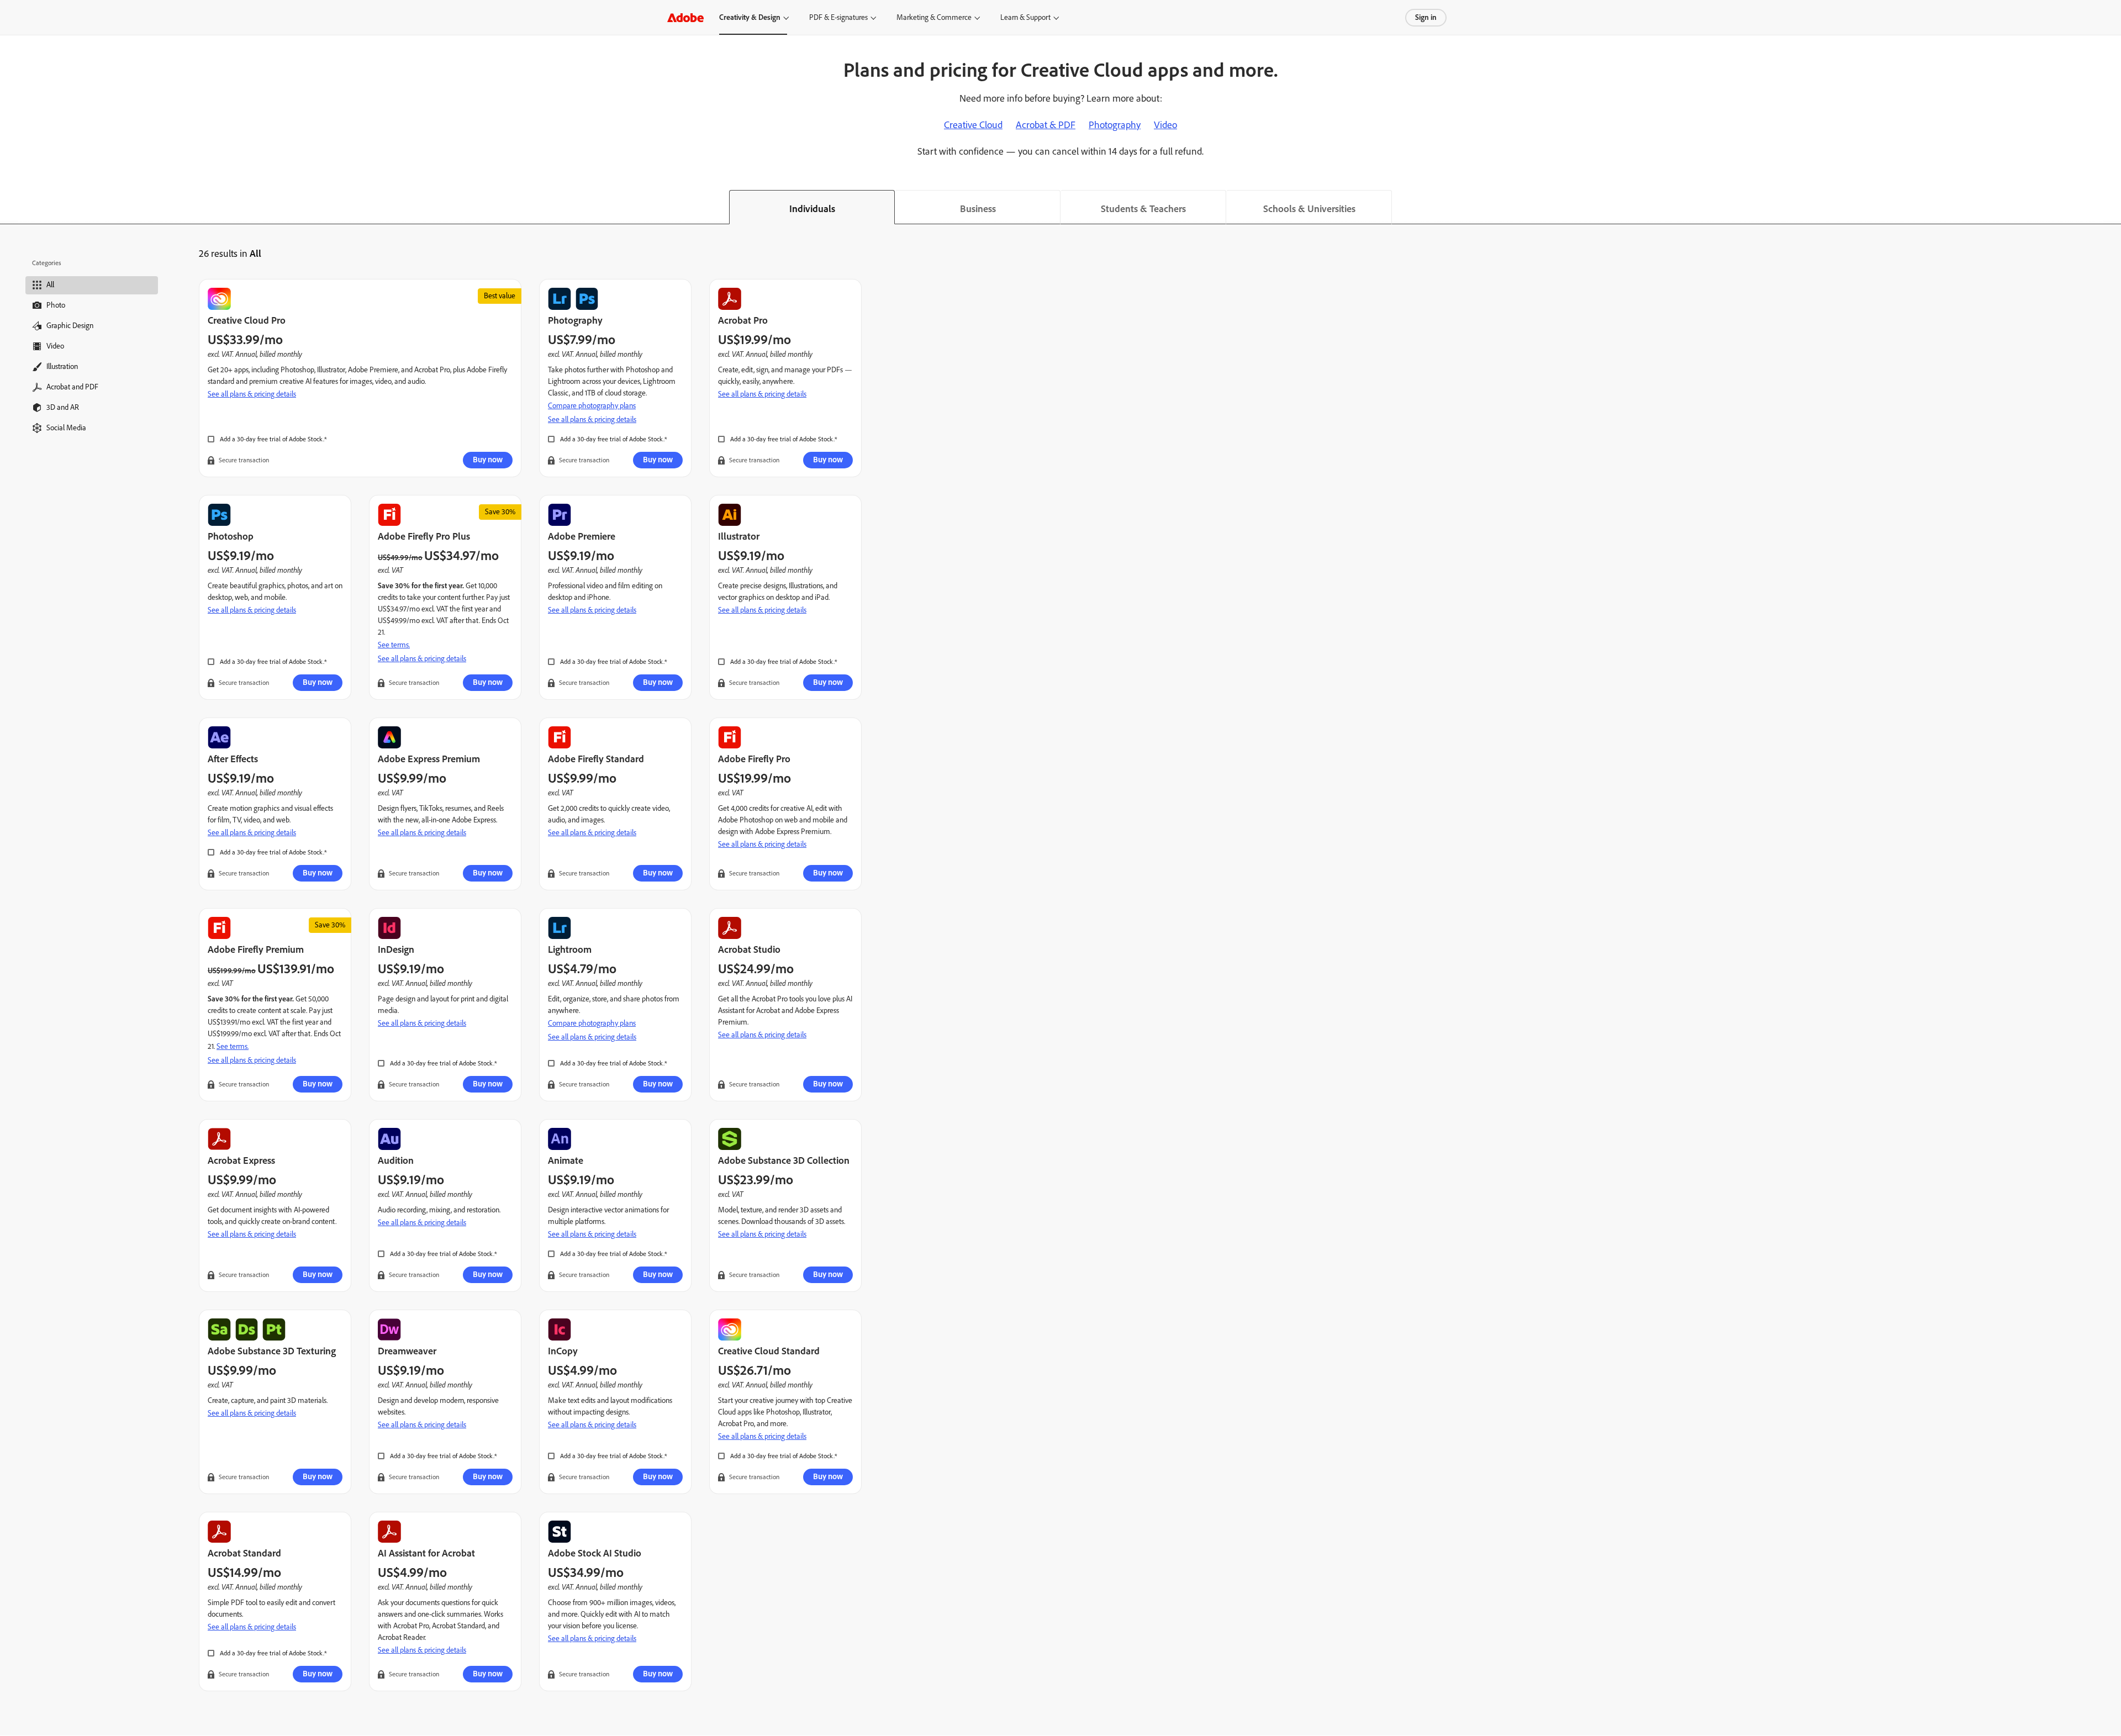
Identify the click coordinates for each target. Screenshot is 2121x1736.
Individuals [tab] (812, 209)
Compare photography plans (592, 406)
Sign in (1426, 17)
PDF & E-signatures (838, 17)
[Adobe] (685, 17)
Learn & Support (1025, 17)
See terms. (394, 645)
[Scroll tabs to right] (2112, 207)
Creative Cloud (973, 125)
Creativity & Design (750, 17)
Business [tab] (978, 209)
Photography (1115, 125)
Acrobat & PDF (1046, 125)
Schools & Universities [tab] (1309, 209)
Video (1165, 125)
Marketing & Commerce (934, 17)
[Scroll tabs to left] (9, 207)
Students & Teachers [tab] (1143, 209)
